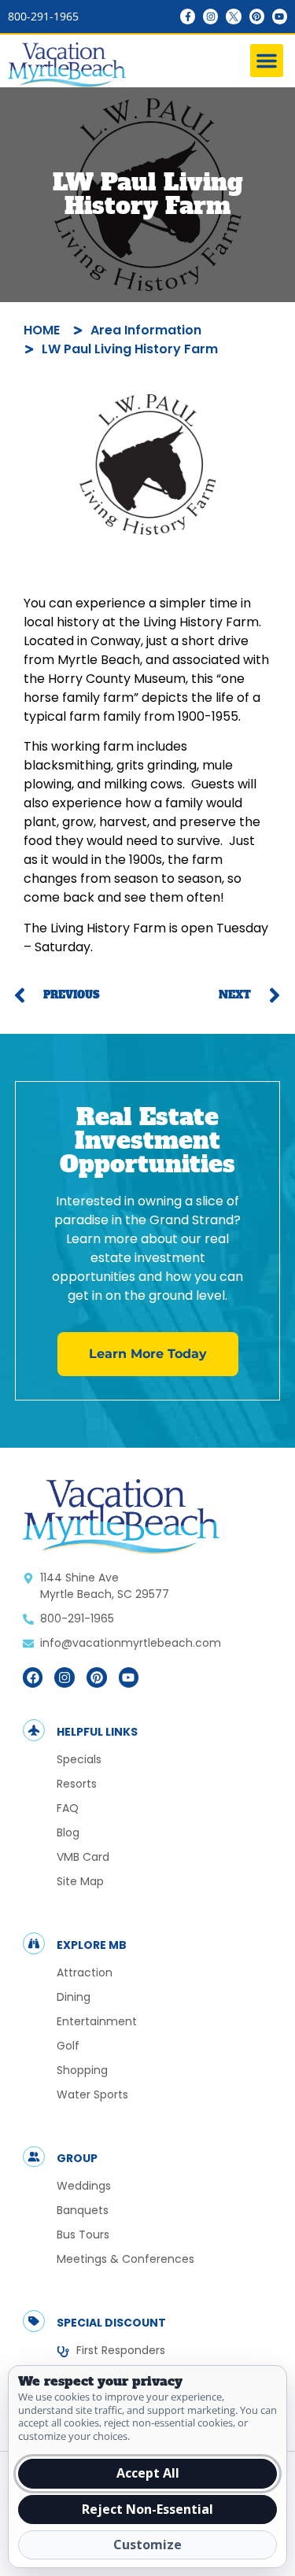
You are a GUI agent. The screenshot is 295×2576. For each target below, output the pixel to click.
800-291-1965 (43, 16)
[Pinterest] (257, 16)
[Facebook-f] (188, 16)
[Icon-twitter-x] (233, 16)
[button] (267, 61)
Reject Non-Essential (147, 2509)
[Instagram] (210, 16)
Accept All (148, 2473)
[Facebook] (33, 1677)
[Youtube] (280, 16)
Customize (147, 2545)
